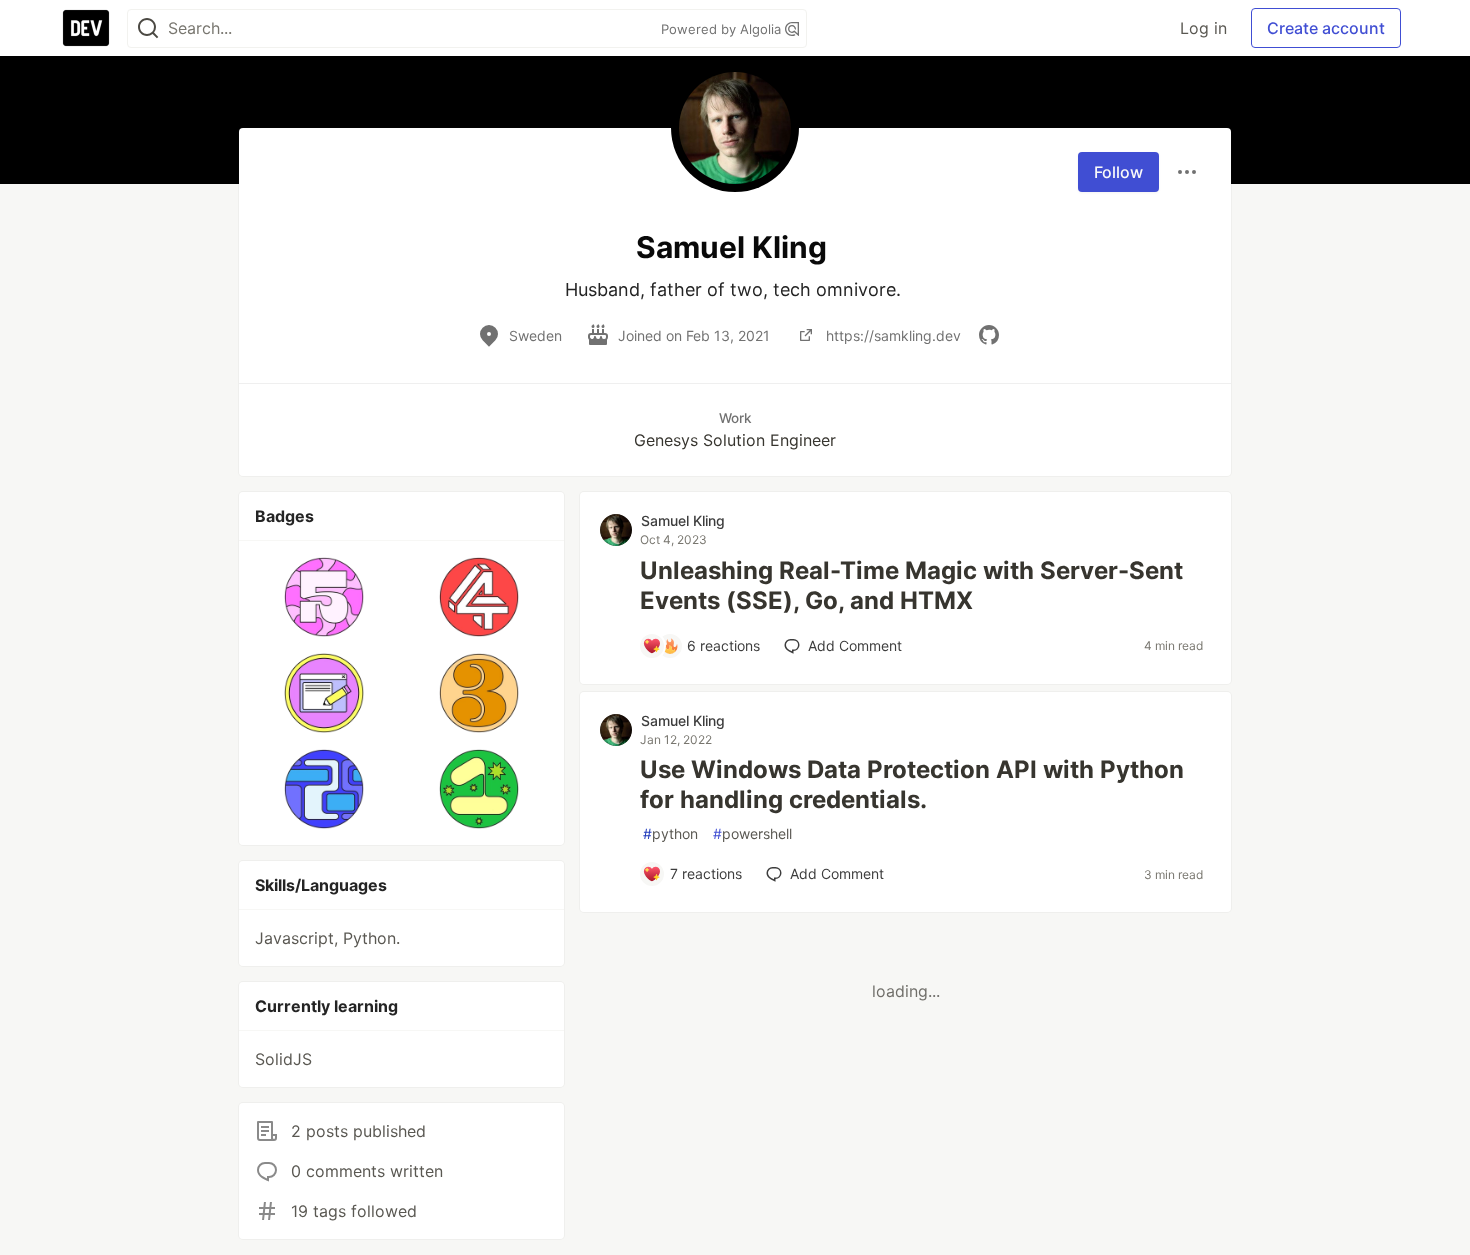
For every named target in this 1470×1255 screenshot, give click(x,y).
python (670, 833)
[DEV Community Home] (86, 28)
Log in (1203, 28)
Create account (1326, 28)
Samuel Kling (683, 520)
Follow (1118, 172)
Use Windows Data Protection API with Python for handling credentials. (912, 784)
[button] (324, 597)
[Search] (148, 28)
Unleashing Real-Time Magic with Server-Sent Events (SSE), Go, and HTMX (911, 585)
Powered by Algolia (723, 29)
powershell (752, 833)
